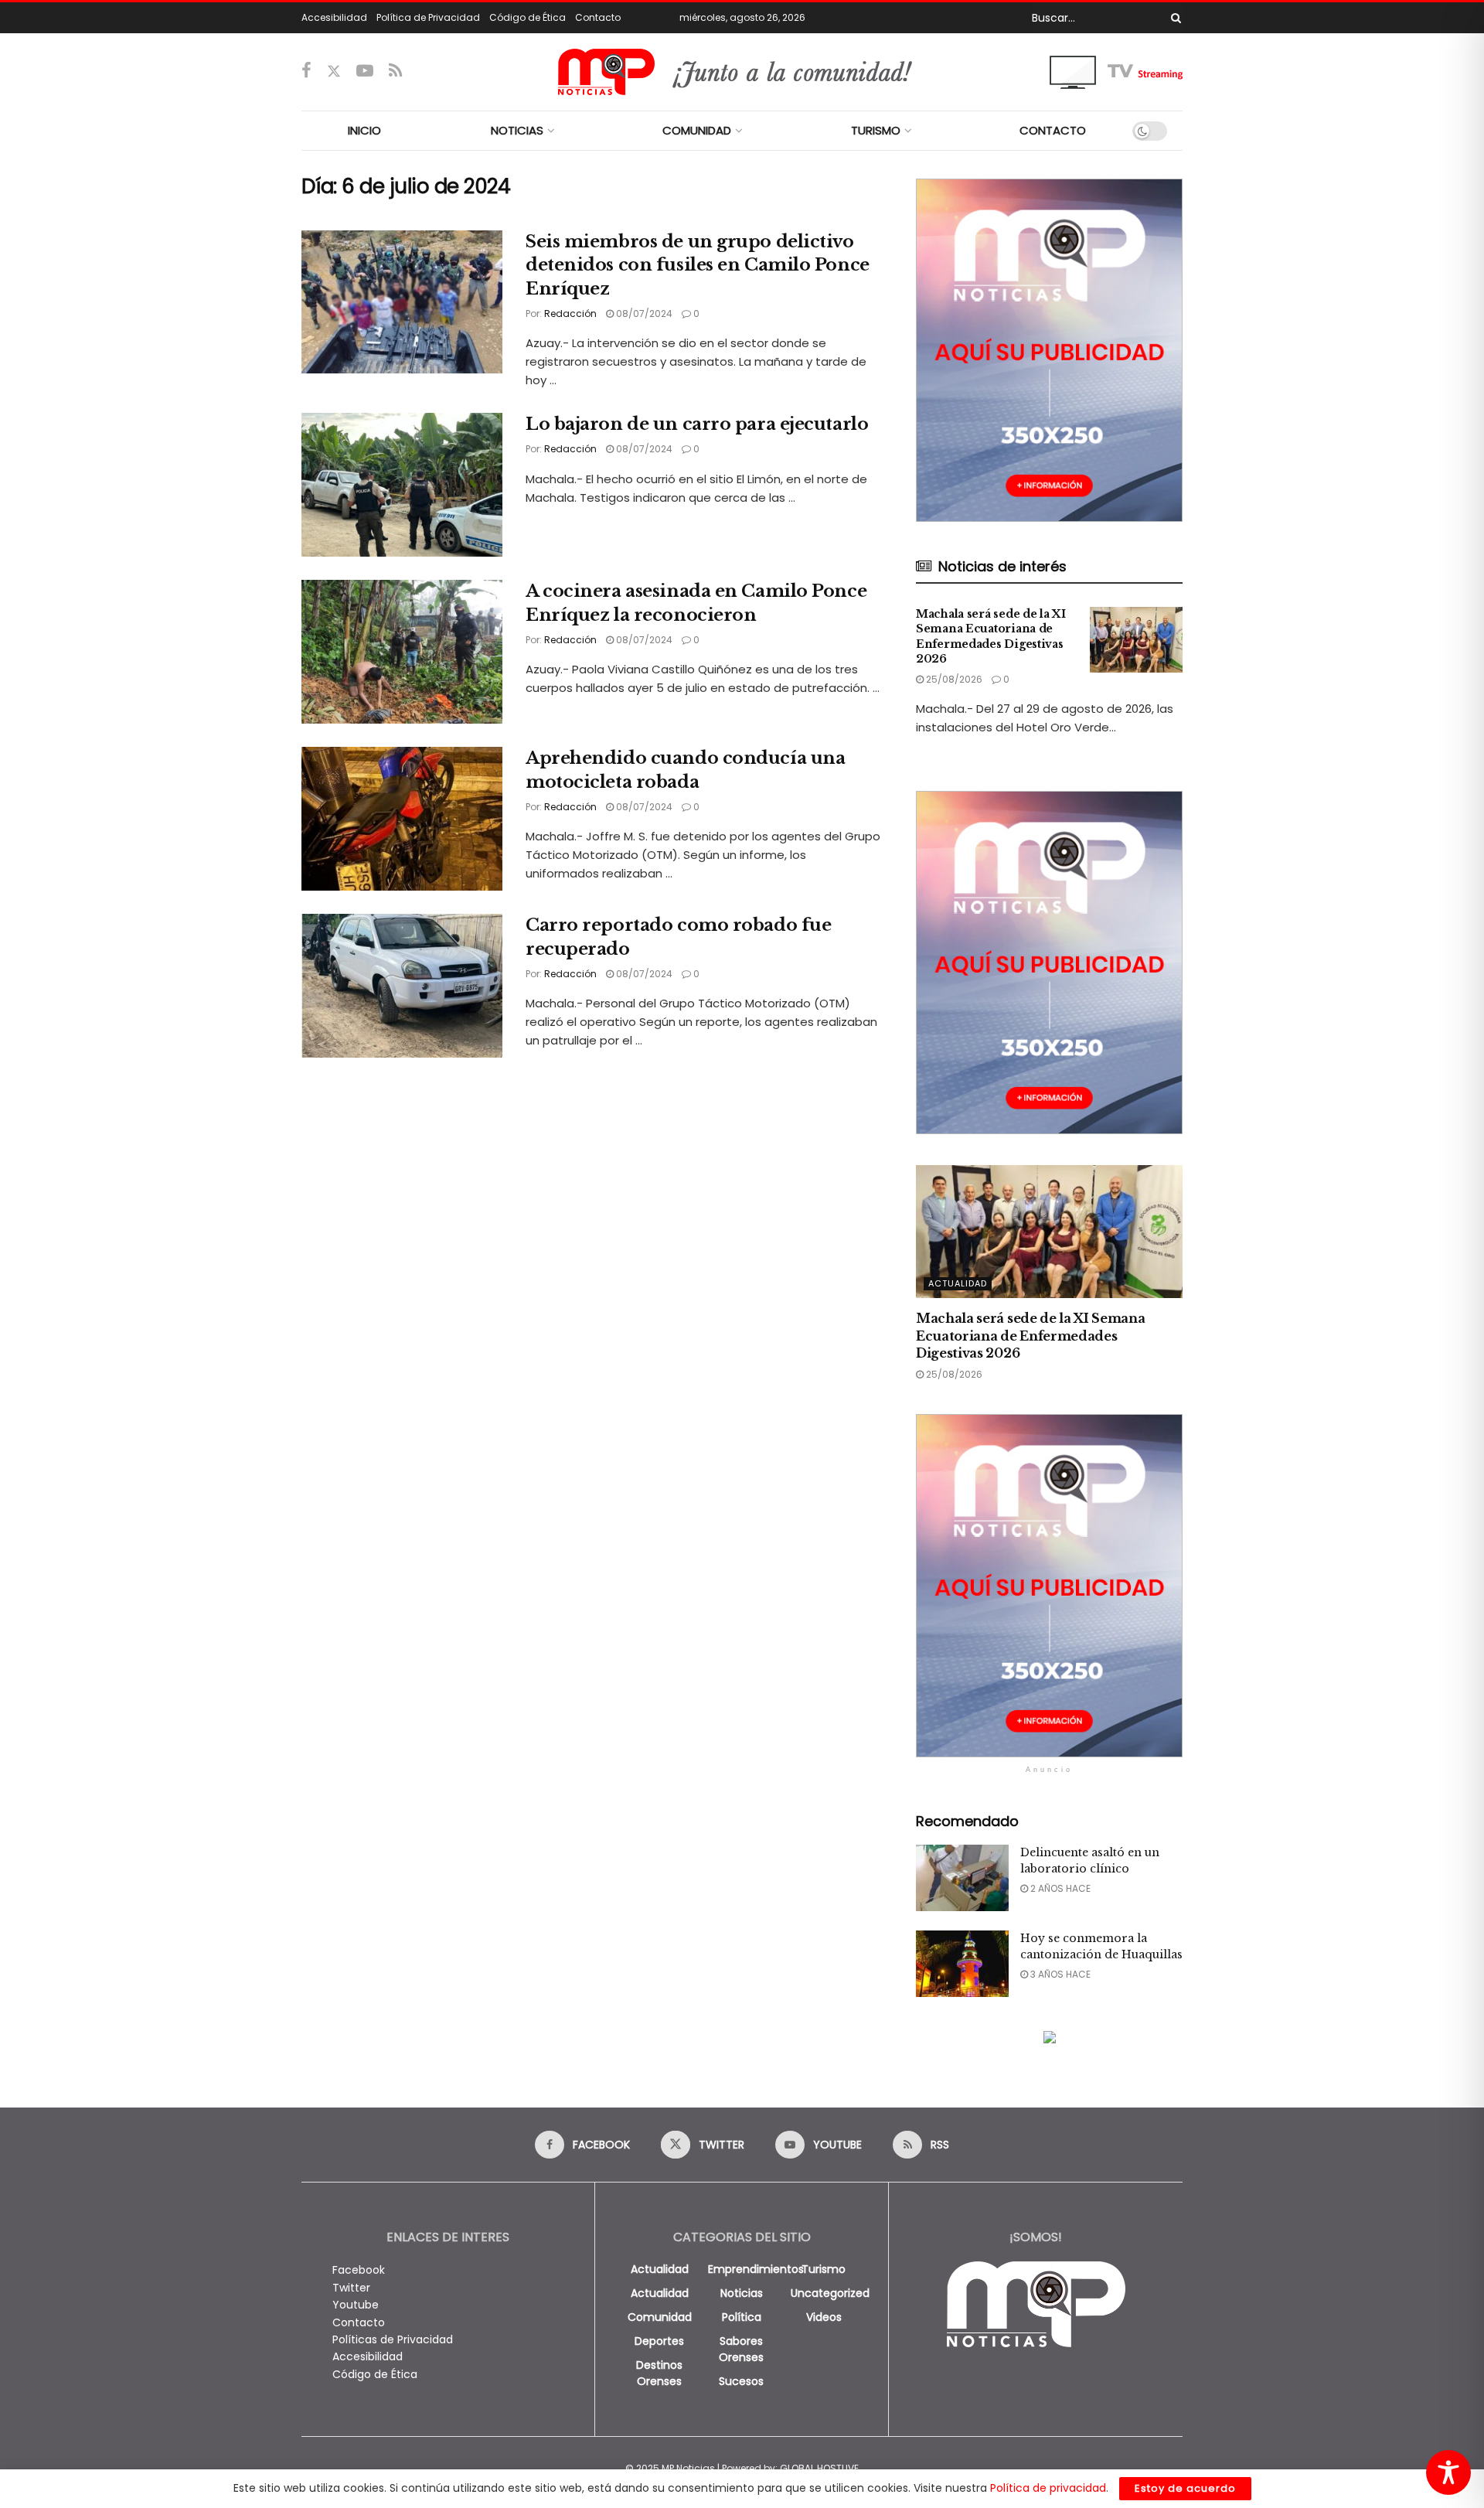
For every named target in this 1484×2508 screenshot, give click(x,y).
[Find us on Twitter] (334, 72)
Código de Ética (528, 17)
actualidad (660, 2269)
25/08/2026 (953, 679)
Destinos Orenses (659, 2373)
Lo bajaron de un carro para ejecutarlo (697, 424)
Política (742, 2317)
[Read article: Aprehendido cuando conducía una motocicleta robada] (402, 819)
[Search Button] (1173, 18)
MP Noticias (688, 2468)
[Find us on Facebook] (306, 72)
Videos (824, 2317)
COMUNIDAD (697, 130)
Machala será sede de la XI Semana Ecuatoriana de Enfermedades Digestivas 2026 (991, 637)
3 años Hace (1059, 1974)
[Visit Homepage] (742, 72)
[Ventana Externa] (1116, 71)
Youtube (356, 2305)
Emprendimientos (756, 2269)
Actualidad (958, 1283)
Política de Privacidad (428, 17)
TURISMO (876, 130)
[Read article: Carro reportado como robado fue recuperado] (402, 986)
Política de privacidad (1048, 2488)
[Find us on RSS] (395, 72)
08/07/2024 (643, 313)
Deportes (659, 2341)
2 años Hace (1059, 1888)
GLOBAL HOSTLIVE (819, 2468)
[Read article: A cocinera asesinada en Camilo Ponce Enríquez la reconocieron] (402, 652)
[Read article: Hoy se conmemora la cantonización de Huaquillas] (962, 1964)
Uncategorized (830, 2293)
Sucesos (741, 2381)
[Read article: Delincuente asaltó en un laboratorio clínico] (962, 1878)
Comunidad (660, 2317)
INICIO (364, 130)
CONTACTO (1053, 130)
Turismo (824, 2269)
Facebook (359, 2270)
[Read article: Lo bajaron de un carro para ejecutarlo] (402, 485)
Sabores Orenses (741, 2349)
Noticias (742, 2293)
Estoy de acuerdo (1185, 2488)
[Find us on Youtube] (365, 72)
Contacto (598, 17)
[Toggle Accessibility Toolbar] (1448, 2472)
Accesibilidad (334, 17)
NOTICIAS (517, 130)
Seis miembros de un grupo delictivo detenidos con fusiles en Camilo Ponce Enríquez (698, 266)
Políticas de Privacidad (393, 2339)
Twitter (351, 2288)
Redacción (570, 313)
